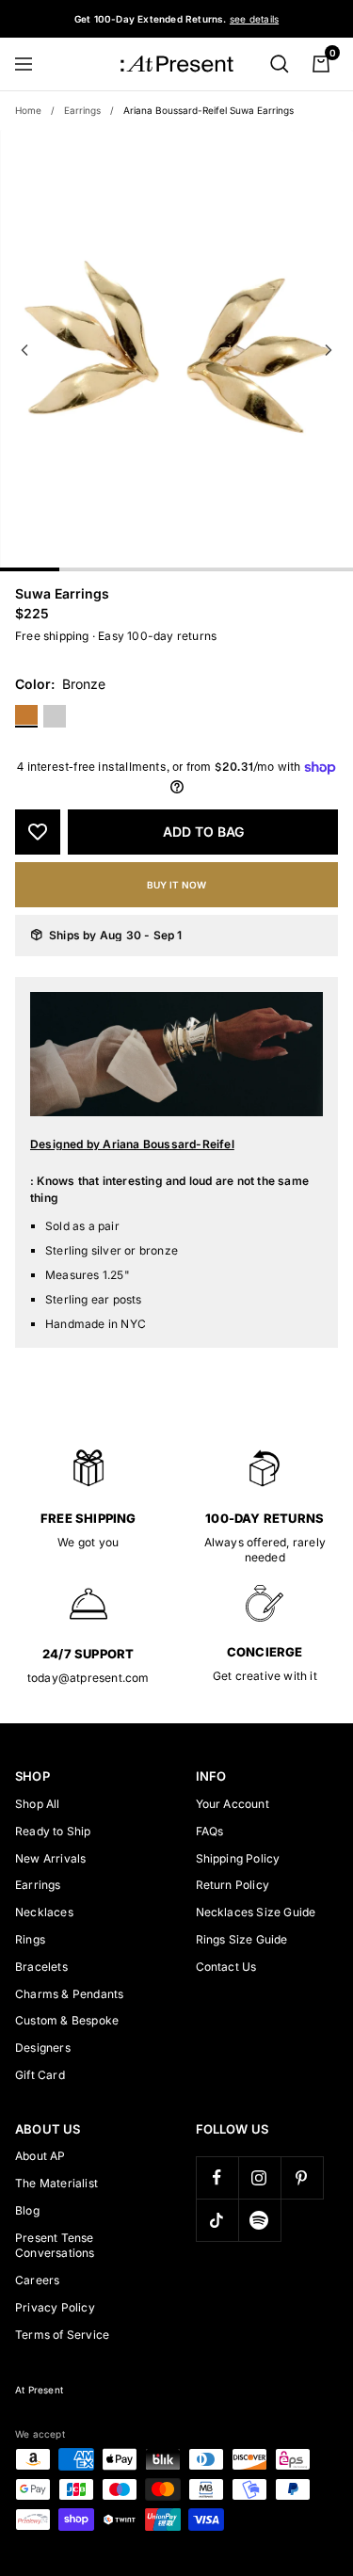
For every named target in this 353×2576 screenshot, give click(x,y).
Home (28, 110)
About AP (40, 2156)
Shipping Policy (238, 1858)
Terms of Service (62, 2335)
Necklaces (44, 1912)
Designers (43, 2048)
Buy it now (176, 885)
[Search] (280, 64)
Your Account (233, 1804)
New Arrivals (50, 1858)
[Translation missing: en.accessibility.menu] (32, 64)
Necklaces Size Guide (256, 1912)
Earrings (82, 110)
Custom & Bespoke (67, 2020)
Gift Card (40, 2075)
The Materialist (56, 2183)
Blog (27, 2210)
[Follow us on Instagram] (259, 2177)
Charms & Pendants (69, 1994)
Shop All (38, 1804)
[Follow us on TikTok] (217, 2220)
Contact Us (226, 1967)
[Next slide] (329, 350)
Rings (30, 1939)
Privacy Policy (55, 2307)
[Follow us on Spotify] (259, 2220)
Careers (37, 2280)
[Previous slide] (24, 350)
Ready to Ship (53, 1831)
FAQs (210, 1831)
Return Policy (233, 1885)
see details (254, 19)
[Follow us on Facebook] (217, 2177)
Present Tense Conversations (55, 2246)
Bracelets (41, 1967)
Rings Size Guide (242, 1939)
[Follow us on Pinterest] (302, 2177)
